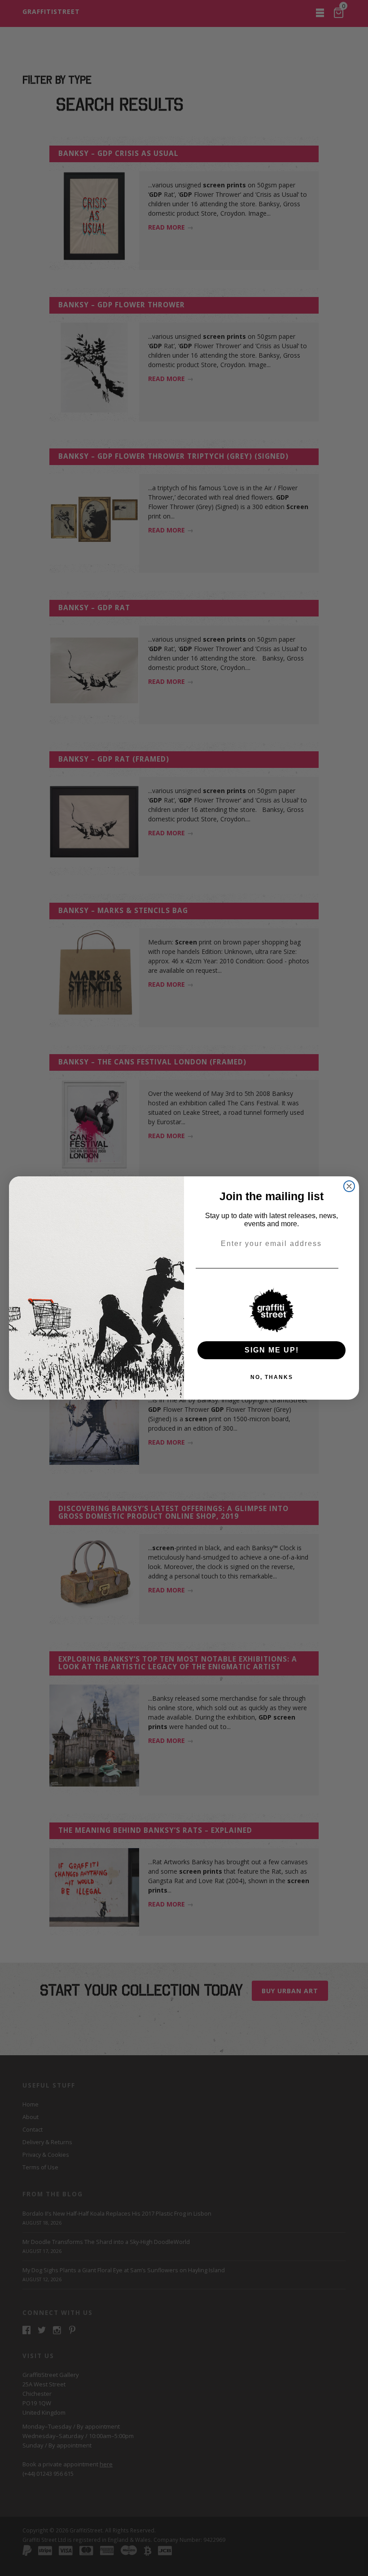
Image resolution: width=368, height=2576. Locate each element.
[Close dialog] (349, 1186)
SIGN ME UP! (272, 1350)
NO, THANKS (272, 1377)
